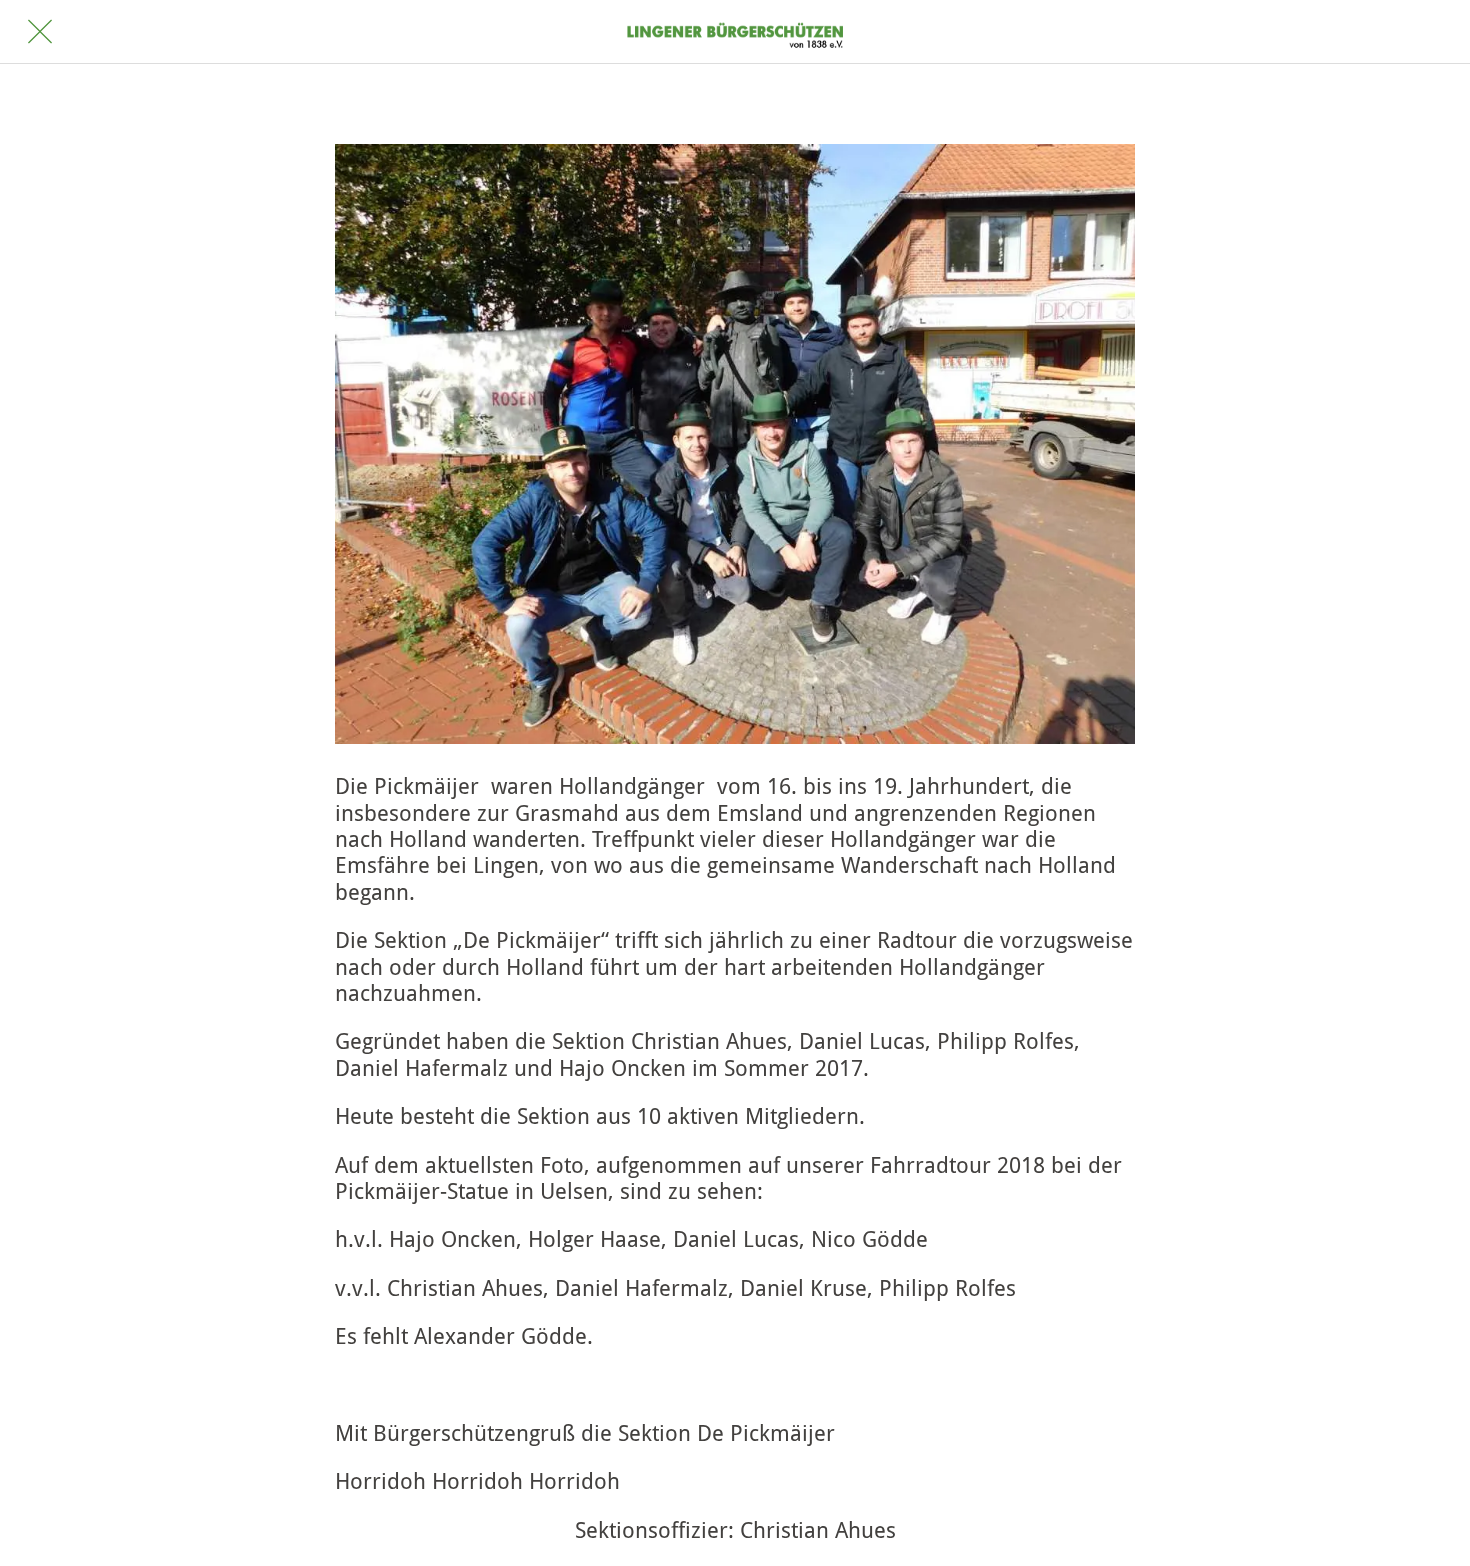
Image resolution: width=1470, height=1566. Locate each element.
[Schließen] (40, 32)
